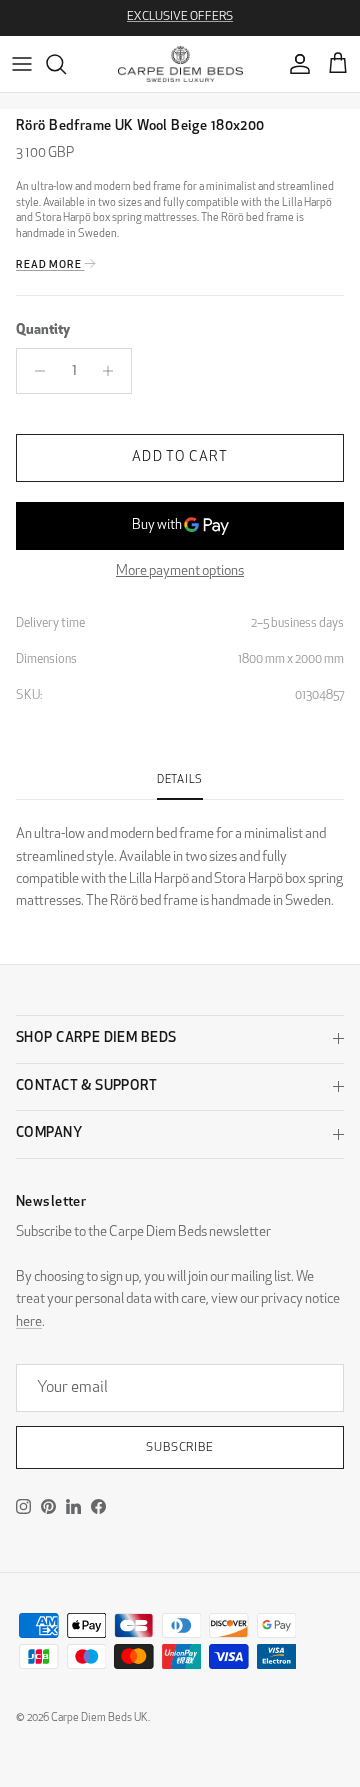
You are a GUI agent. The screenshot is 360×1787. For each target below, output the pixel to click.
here (29, 1322)
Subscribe (180, 1448)
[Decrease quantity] (34, 371)
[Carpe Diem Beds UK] (180, 64)
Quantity (43, 330)
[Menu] (22, 64)
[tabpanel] (180, 857)
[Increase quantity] (113, 371)
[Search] (66, 64)
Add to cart (179, 457)
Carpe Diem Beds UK (99, 1718)
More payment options (180, 571)
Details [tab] (180, 780)
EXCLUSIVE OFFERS (180, 17)
